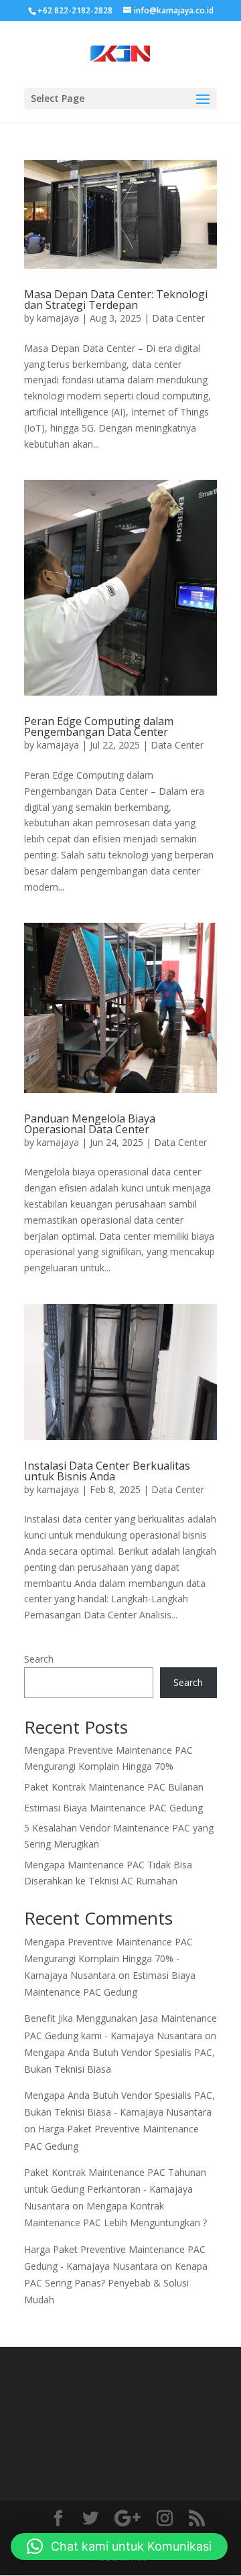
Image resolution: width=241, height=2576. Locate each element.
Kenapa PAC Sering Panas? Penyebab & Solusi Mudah (116, 2283)
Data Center (178, 318)
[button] (119, 2547)
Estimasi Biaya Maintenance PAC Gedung (113, 1808)
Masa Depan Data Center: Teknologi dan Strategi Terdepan (116, 300)
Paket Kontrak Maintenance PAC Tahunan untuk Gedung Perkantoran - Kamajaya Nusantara (115, 2189)
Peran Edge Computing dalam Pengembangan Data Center (99, 726)
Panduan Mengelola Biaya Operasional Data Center (90, 1124)
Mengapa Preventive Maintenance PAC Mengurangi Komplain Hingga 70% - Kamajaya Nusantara (108, 1958)
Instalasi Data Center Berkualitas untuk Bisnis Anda (107, 1471)
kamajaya (58, 318)
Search (39, 1659)
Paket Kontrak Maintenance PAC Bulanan (114, 1787)
